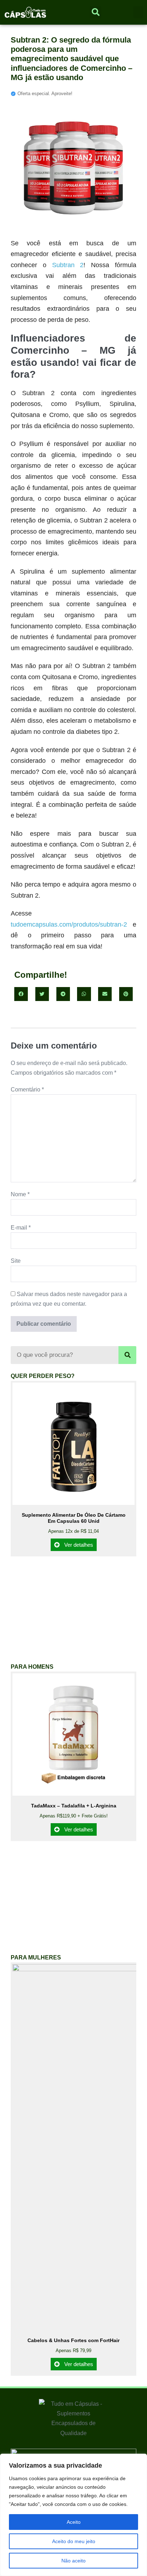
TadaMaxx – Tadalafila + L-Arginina (74, 1806)
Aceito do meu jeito (74, 2541)
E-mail (21, 1228)
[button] (138, 12)
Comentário (27, 1090)
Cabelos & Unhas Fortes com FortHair (73, 2340)
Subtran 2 (68, 265)
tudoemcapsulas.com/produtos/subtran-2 (69, 924)
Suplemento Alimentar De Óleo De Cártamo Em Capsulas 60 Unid (74, 1518)
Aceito (74, 2522)
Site (16, 1261)
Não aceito (73, 2561)
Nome (20, 1194)
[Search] (127, 1355)
